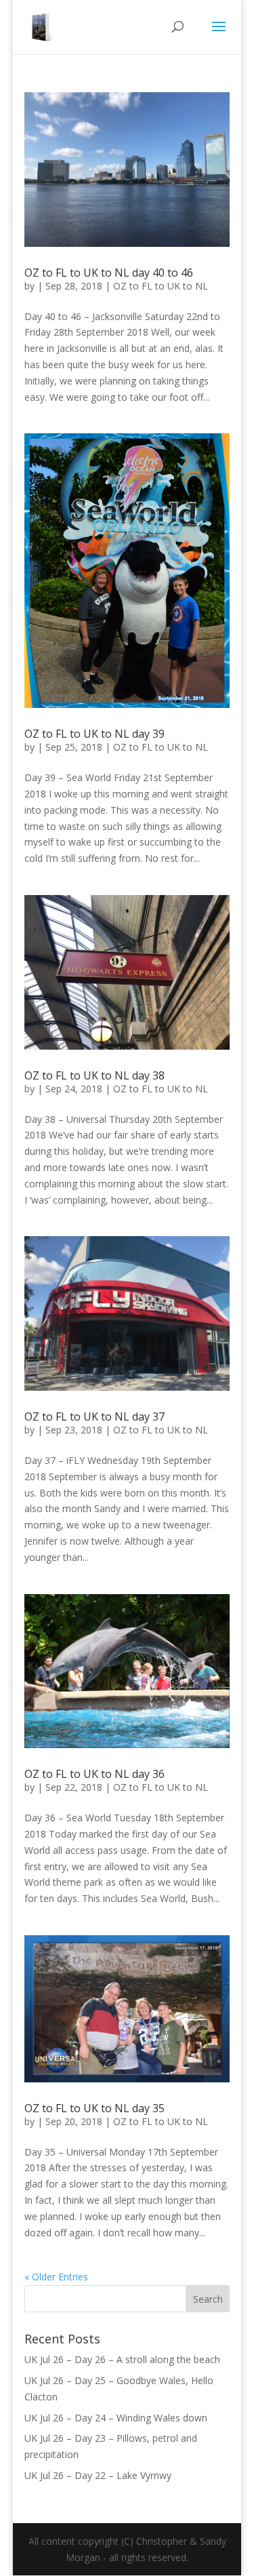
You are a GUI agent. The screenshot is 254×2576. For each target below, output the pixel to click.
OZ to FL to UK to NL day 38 (94, 1075)
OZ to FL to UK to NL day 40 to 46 (109, 273)
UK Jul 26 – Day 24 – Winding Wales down (116, 2418)
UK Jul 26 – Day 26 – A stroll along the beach (122, 2359)
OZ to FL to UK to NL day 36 (94, 1774)
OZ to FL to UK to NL (161, 286)
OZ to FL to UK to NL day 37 (94, 1416)
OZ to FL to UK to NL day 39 (94, 734)
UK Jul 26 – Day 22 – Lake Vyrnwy (98, 2475)
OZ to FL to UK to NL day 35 (94, 2108)
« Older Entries (56, 2277)
